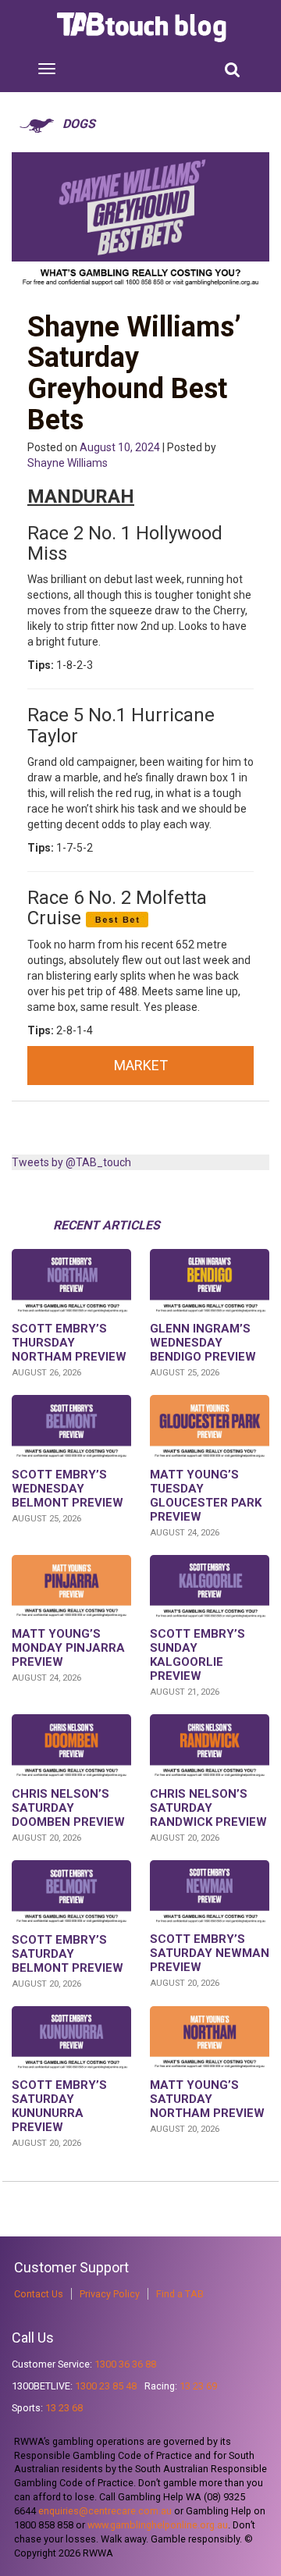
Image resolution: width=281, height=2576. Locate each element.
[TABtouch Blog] (143, 27)
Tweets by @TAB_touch (71, 1162)
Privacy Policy (110, 2294)
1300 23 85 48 (106, 2386)
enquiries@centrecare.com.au (105, 2511)
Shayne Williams (68, 463)
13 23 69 (198, 2386)
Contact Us (39, 2294)
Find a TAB (180, 2294)
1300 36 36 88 (125, 2364)
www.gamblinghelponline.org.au (158, 2525)
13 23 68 (64, 2408)
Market (141, 1065)
